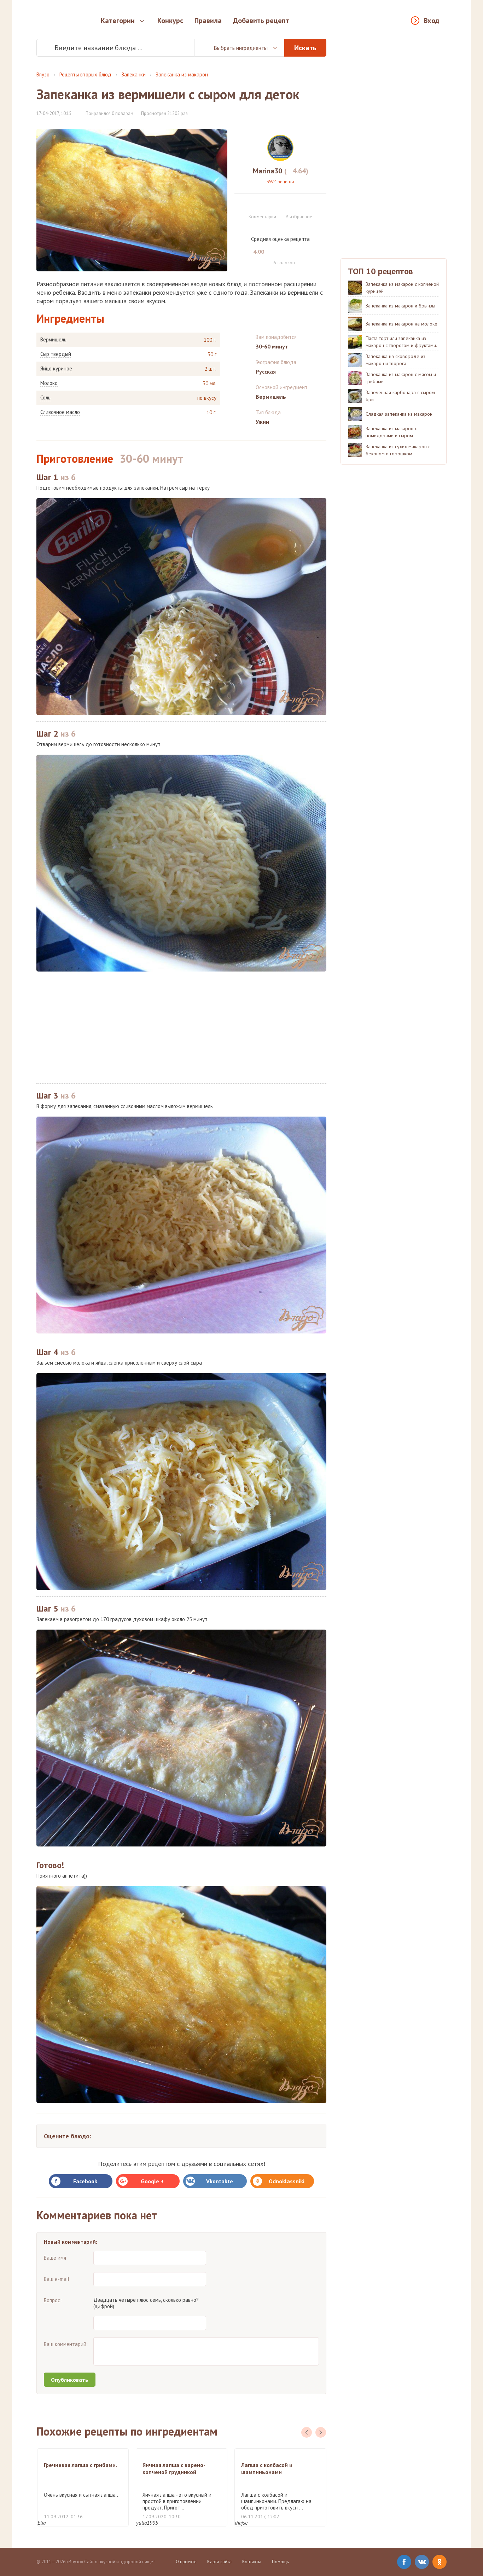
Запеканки (133, 74)
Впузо (43, 74)
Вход (432, 21)
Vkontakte (220, 2181)
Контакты (252, 2562)
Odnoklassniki (287, 2181)
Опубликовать (70, 2380)
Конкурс (170, 21)
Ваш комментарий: (66, 2344)
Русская (266, 371)
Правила (208, 21)
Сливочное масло (60, 412)
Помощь (280, 2562)
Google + (152, 2181)
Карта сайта (219, 2562)
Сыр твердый (56, 354)
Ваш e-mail (57, 2279)
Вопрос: (53, 2300)
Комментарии (262, 217)
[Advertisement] (181, 1027)
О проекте (186, 2562)
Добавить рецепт (261, 21)
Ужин (262, 422)
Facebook (85, 2181)
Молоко (49, 383)
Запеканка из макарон (182, 74)
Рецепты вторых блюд (85, 74)
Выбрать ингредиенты (241, 48)
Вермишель (53, 340)
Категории (118, 21)
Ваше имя (55, 2258)
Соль (45, 398)
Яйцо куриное (56, 369)
